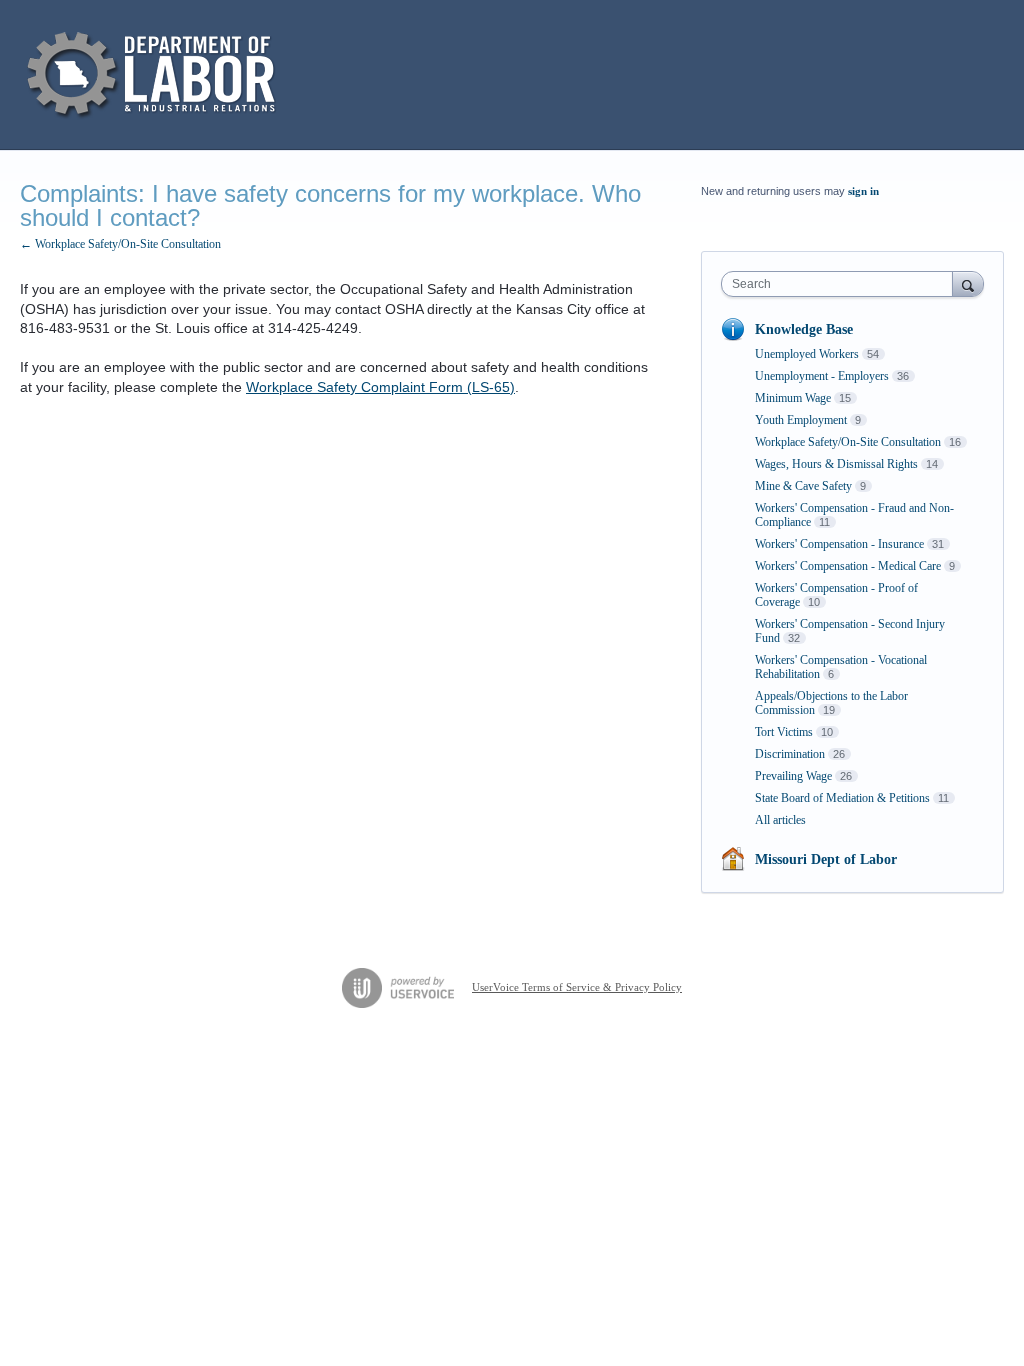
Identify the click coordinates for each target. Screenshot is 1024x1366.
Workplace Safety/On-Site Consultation (848, 442)
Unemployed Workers (807, 354)
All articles (780, 820)
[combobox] (841, 284)
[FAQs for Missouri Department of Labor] (154, 75)
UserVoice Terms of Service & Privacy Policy (577, 987)
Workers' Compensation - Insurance (839, 544)
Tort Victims (784, 732)
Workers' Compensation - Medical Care (848, 566)
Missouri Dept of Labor (826, 859)
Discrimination (790, 754)
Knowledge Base (804, 329)
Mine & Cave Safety (803, 486)
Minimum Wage (793, 398)
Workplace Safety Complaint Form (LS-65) (380, 387)
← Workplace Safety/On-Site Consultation (120, 244)
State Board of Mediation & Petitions (842, 798)
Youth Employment (801, 420)
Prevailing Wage (793, 776)
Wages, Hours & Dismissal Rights (836, 464)
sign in (863, 191)
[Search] (968, 283)
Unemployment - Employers (822, 376)
